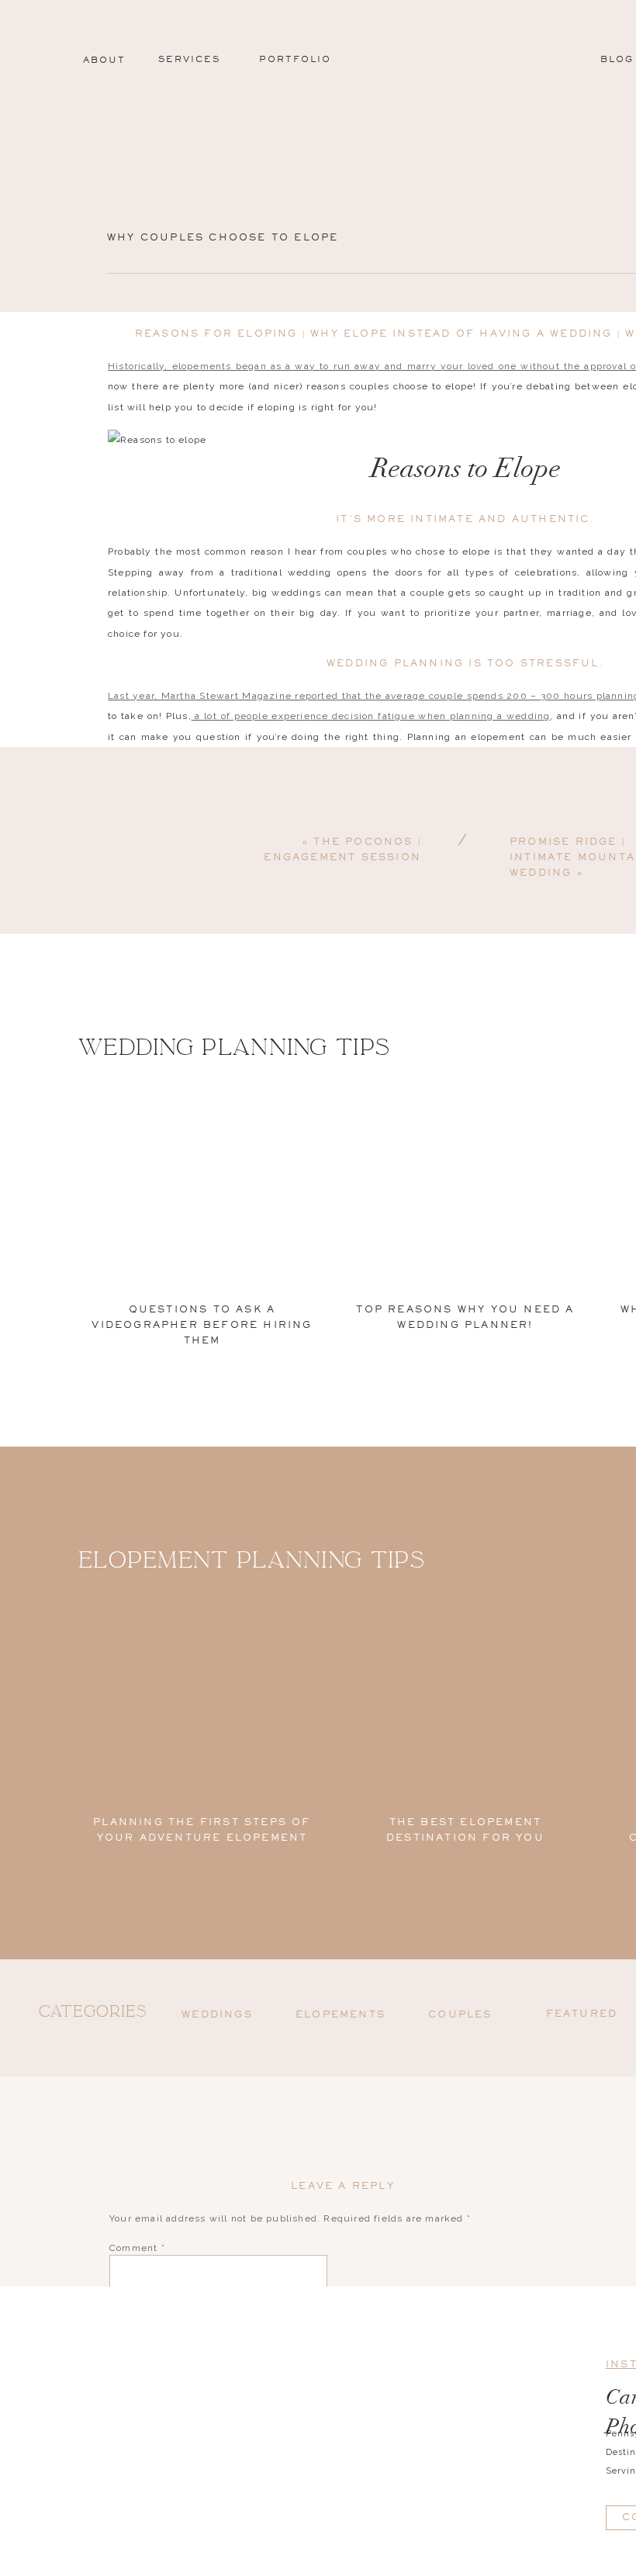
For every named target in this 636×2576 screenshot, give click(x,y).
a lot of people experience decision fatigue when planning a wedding (371, 716)
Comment (137, 2248)
